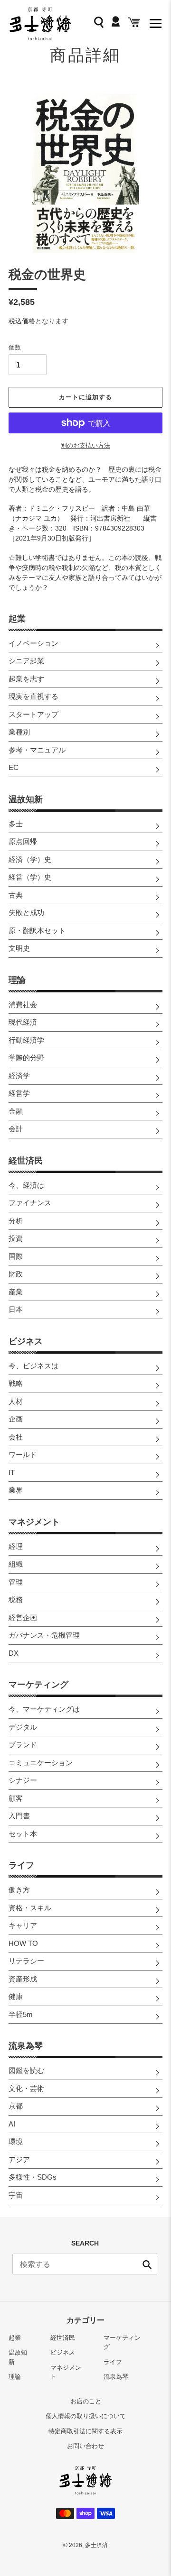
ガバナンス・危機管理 (44, 1635)
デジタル (23, 1727)
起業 (17, 619)
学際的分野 (26, 1058)
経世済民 (26, 1161)
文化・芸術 (26, 2088)
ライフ (21, 1865)
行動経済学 (26, 1040)
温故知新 (26, 799)
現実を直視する (33, 696)
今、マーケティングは (44, 1709)
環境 (16, 2141)
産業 (16, 1292)
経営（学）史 (30, 877)
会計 (16, 1129)
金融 (16, 1111)
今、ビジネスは (33, 1366)
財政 (16, 1274)
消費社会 (23, 1004)
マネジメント (34, 1522)
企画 (16, 1419)
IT (12, 1472)
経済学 (19, 1076)
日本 (16, 1309)
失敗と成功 (26, 912)
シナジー (23, 1780)
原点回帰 (23, 841)
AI (12, 2124)
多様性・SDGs (33, 2177)
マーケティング (38, 1685)
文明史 (19, 948)
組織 (16, 1564)
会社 (16, 1437)
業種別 (19, 732)
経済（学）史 (30, 859)
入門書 (19, 1816)
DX (14, 1653)
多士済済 (96, 2545)
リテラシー (26, 1961)
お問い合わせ (85, 2446)
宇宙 (16, 2195)
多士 (16, 824)
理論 (17, 980)
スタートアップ (33, 714)
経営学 (19, 1093)
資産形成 (23, 1979)
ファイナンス (30, 1203)
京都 (16, 2106)
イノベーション (33, 643)
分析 (16, 1221)
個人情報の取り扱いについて (86, 2416)
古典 (16, 895)
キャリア (23, 1925)
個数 (15, 347)
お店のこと (86, 2401)
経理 (16, 1546)
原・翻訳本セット (37, 930)
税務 (16, 1600)
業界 (16, 1490)
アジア (19, 2159)
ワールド (23, 1454)
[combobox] (85, 2264)
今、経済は (26, 1185)
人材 (16, 1401)
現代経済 (23, 1022)
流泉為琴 (26, 2046)
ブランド (23, 1745)
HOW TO (23, 1943)
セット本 (23, 1834)
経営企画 (23, 1618)
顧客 (16, 1798)
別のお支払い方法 (85, 445)
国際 (16, 1256)
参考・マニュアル (37, 750)
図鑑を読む (26, 2070)
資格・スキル (30, 1908)
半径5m (21, 2014)
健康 (16, 1996)
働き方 (19, 1890)
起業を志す (26, 679)
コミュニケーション (41, 1763)
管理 (16, 1582)
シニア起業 (26, 661)
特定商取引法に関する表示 (85, 2431)
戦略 (16, 1383)
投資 (16, 1238)
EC (14, 767)
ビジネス (26, 1341)
